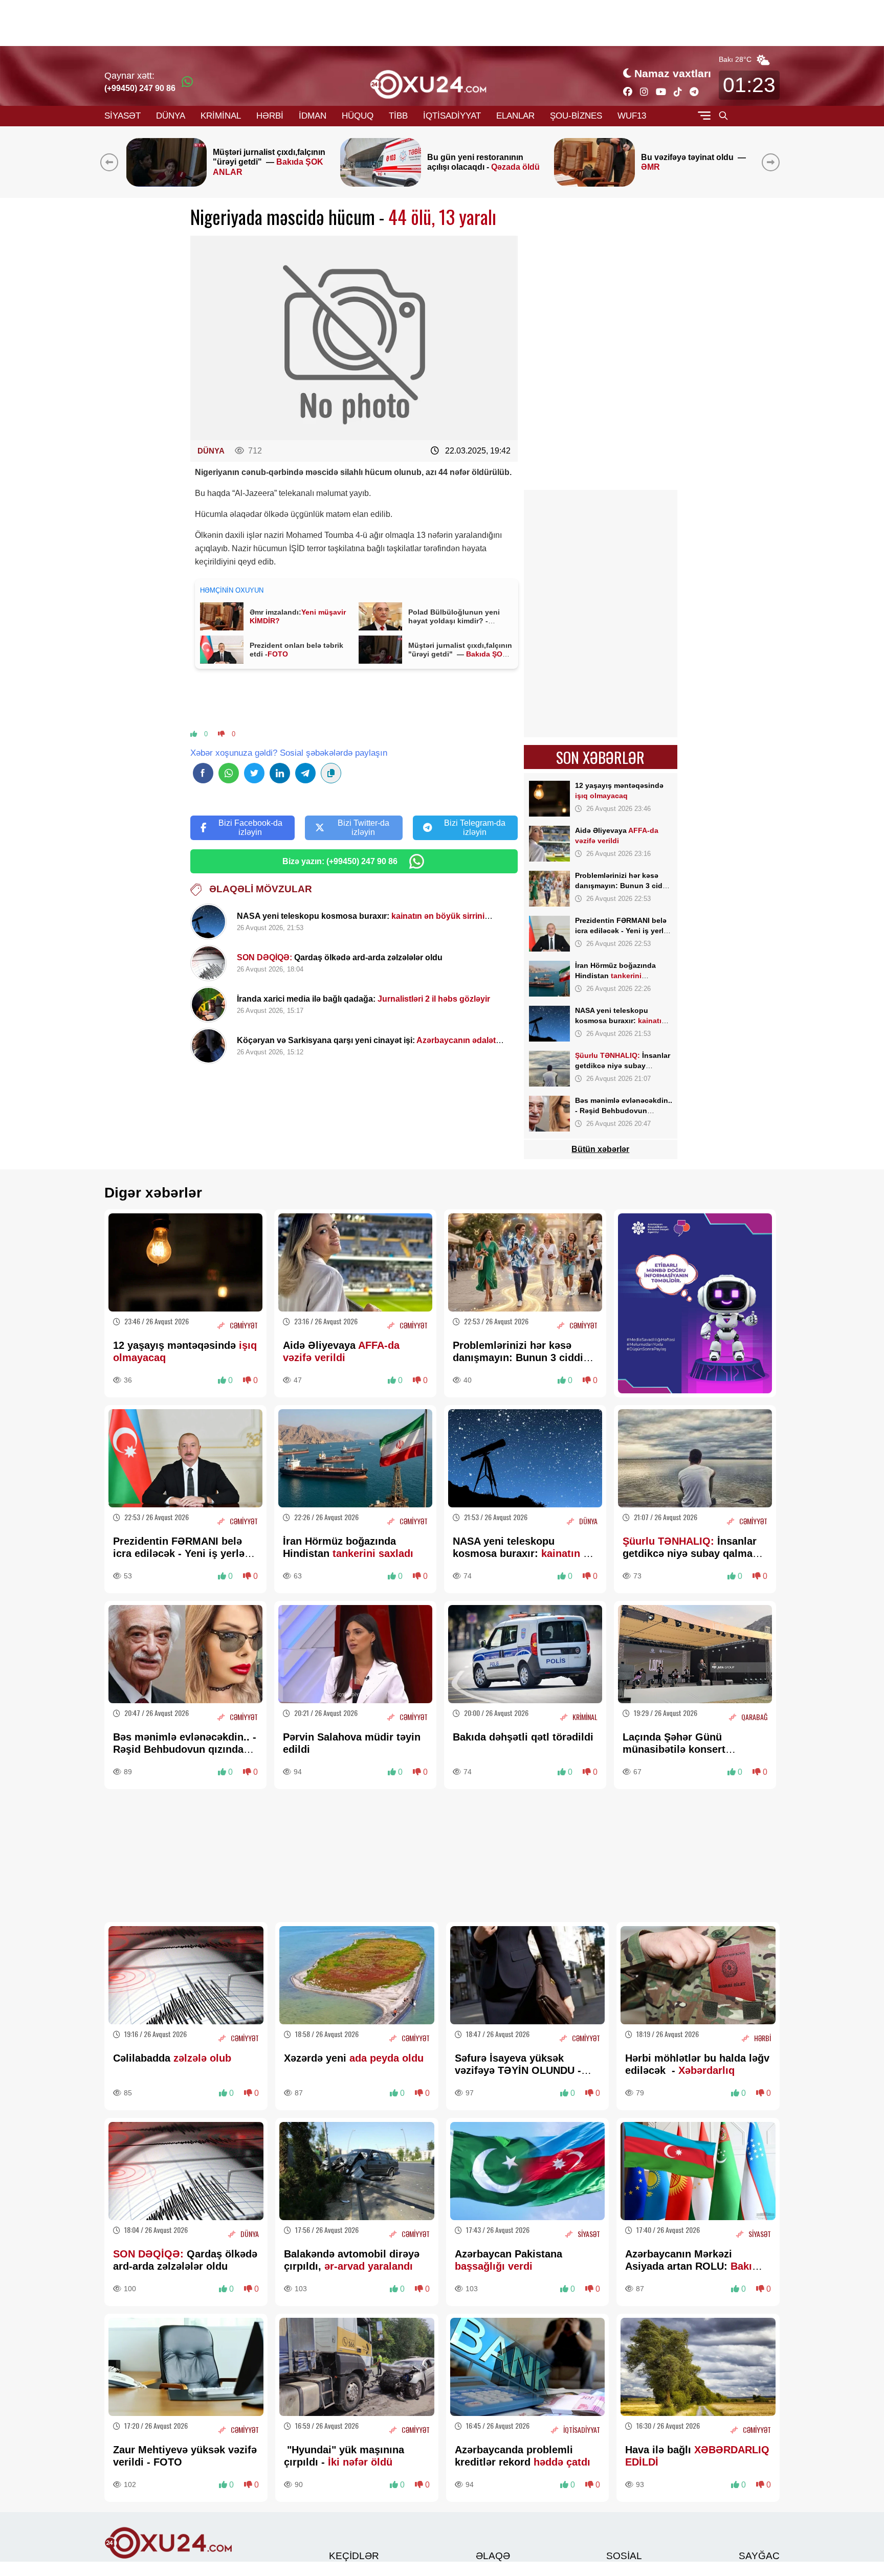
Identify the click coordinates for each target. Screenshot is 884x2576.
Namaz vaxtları (673, 73)
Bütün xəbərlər (600, 1149)
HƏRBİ (270, 116)
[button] (773, 162)
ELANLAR (515, 116)
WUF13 (632, 116)
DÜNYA (171, 116)
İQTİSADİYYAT (452, 116)
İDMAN (313, 116)
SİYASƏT (123, 116)
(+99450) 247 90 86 (140, 88)
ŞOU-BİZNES (576, 116)
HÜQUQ (358, 116)
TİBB (398, 116)
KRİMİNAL (221, 116)
